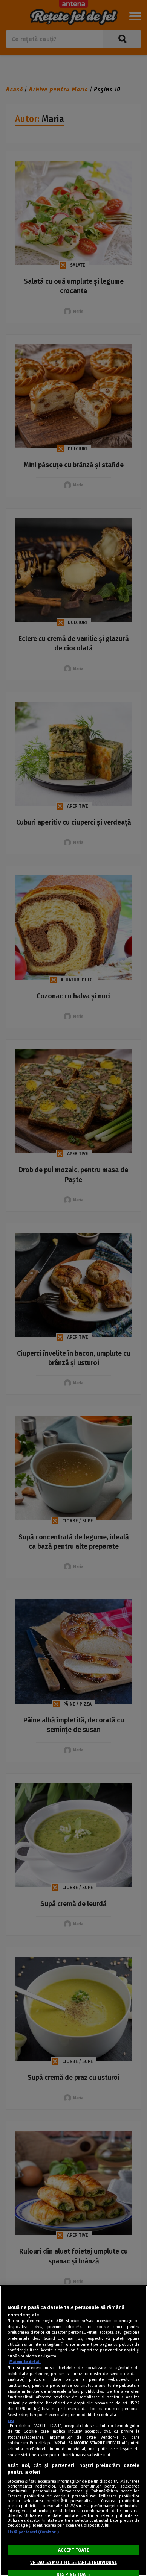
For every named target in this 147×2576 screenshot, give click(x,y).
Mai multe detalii (25, 2362)
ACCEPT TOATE (73, 2550)
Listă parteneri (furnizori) (33, 2532)
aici (11, 2420)
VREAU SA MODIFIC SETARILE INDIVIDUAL (73, 2562)
